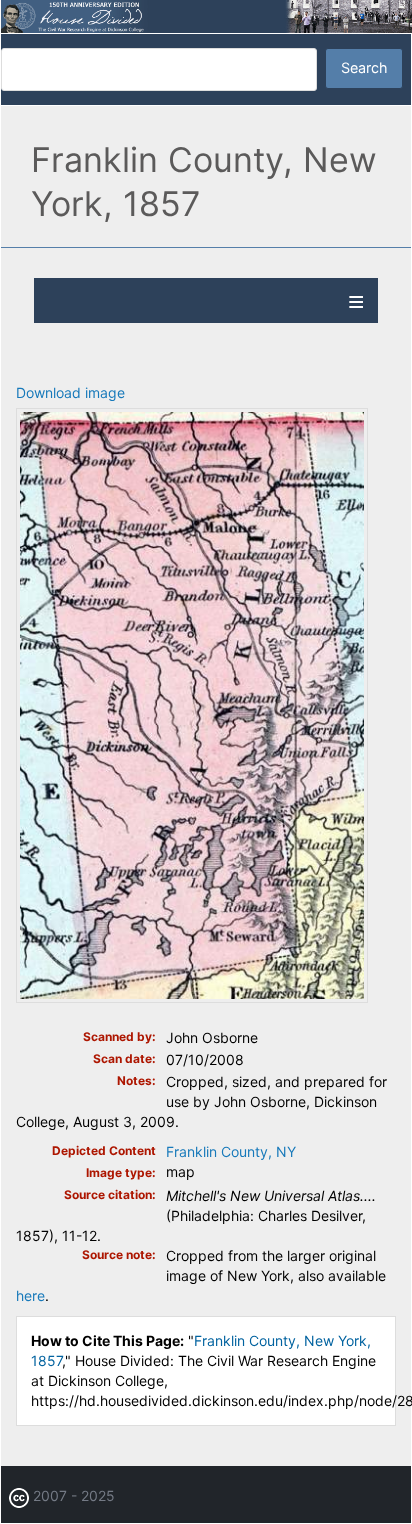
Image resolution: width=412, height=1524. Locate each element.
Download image (70, 392)
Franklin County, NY (231, 1151)
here (30, 1295)
